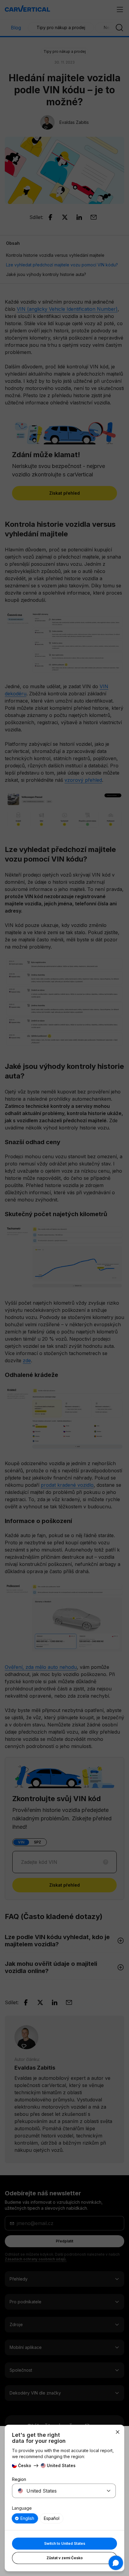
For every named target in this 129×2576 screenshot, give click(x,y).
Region (19, 2479)
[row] (25, 2518)
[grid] (64, 2518)
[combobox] (57, 2491)
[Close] (118, 2432)
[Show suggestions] (109, 2491)
